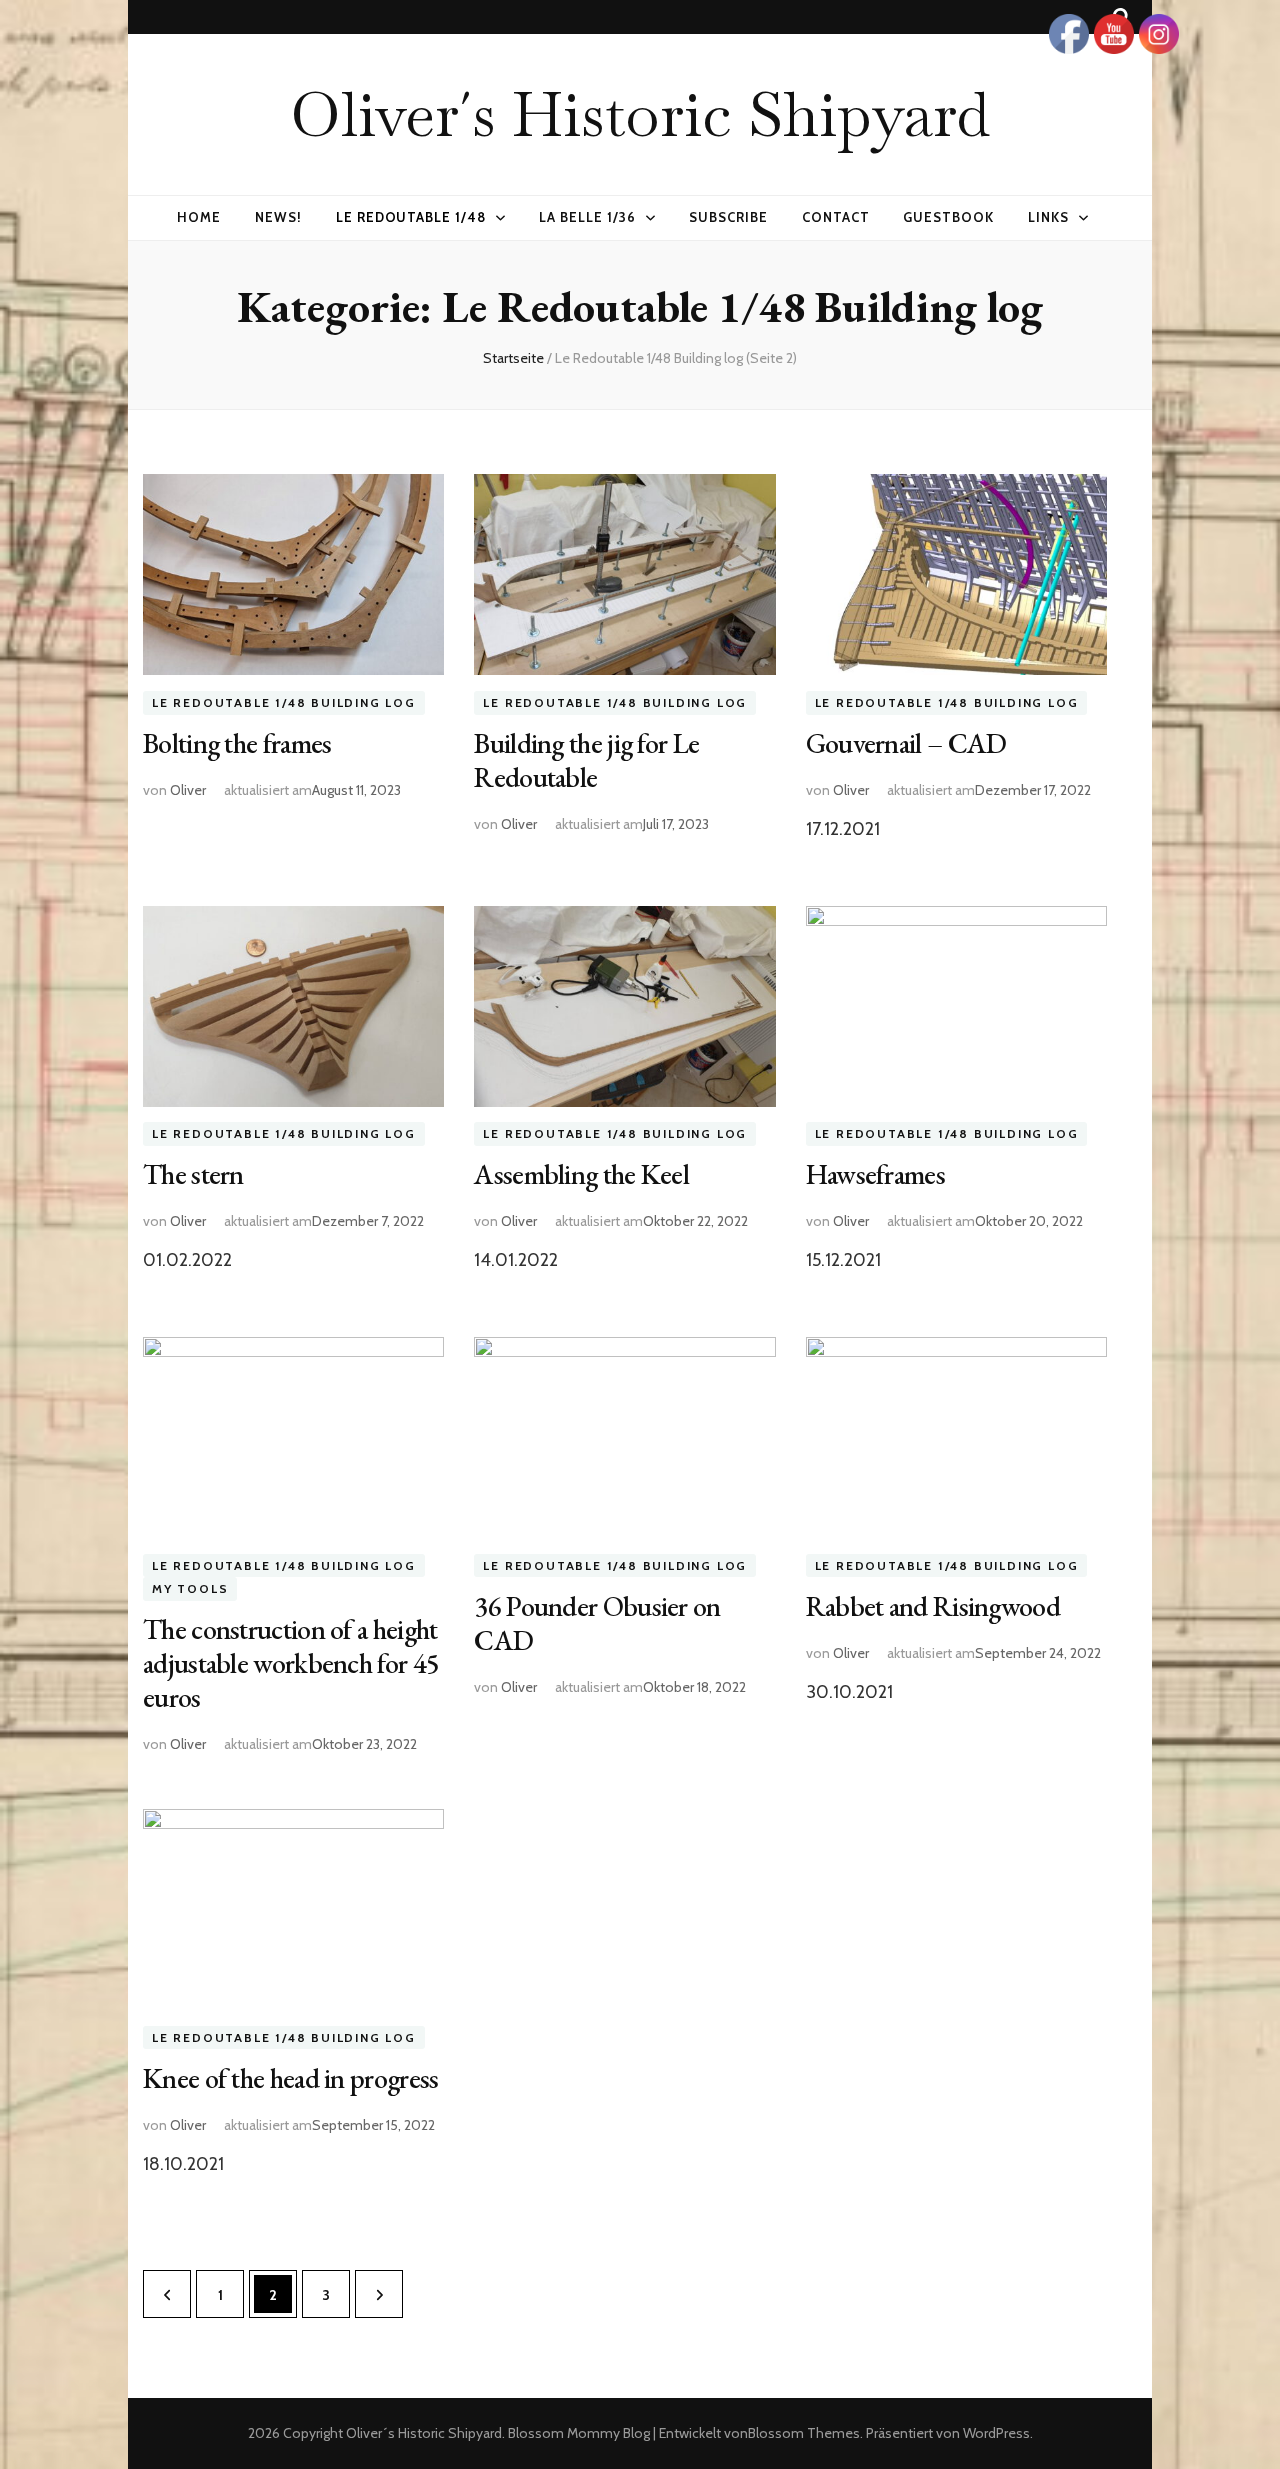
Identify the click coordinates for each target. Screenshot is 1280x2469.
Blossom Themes (804, 2433)
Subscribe (728, 217)
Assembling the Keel (581, 1174)
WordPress (996, 2433)
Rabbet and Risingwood (933, 1606)
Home (199, 217)
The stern (193, 1174)
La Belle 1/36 (587, 217)
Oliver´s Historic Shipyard (640, 114)
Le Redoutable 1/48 (411, 217)
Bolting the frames (237, 743)
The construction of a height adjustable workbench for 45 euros (291, 1663)
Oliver (188, 790)
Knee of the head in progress (290, 2078)
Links (1048, 217)
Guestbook (948, 217)
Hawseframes (875, 1174)
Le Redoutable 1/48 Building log (284, 702)
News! (278, 217)
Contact (836, 217)
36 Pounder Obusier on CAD (597, 1623)
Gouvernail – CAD (906, 743)
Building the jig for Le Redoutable (586, 760)
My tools (190, 1589)
